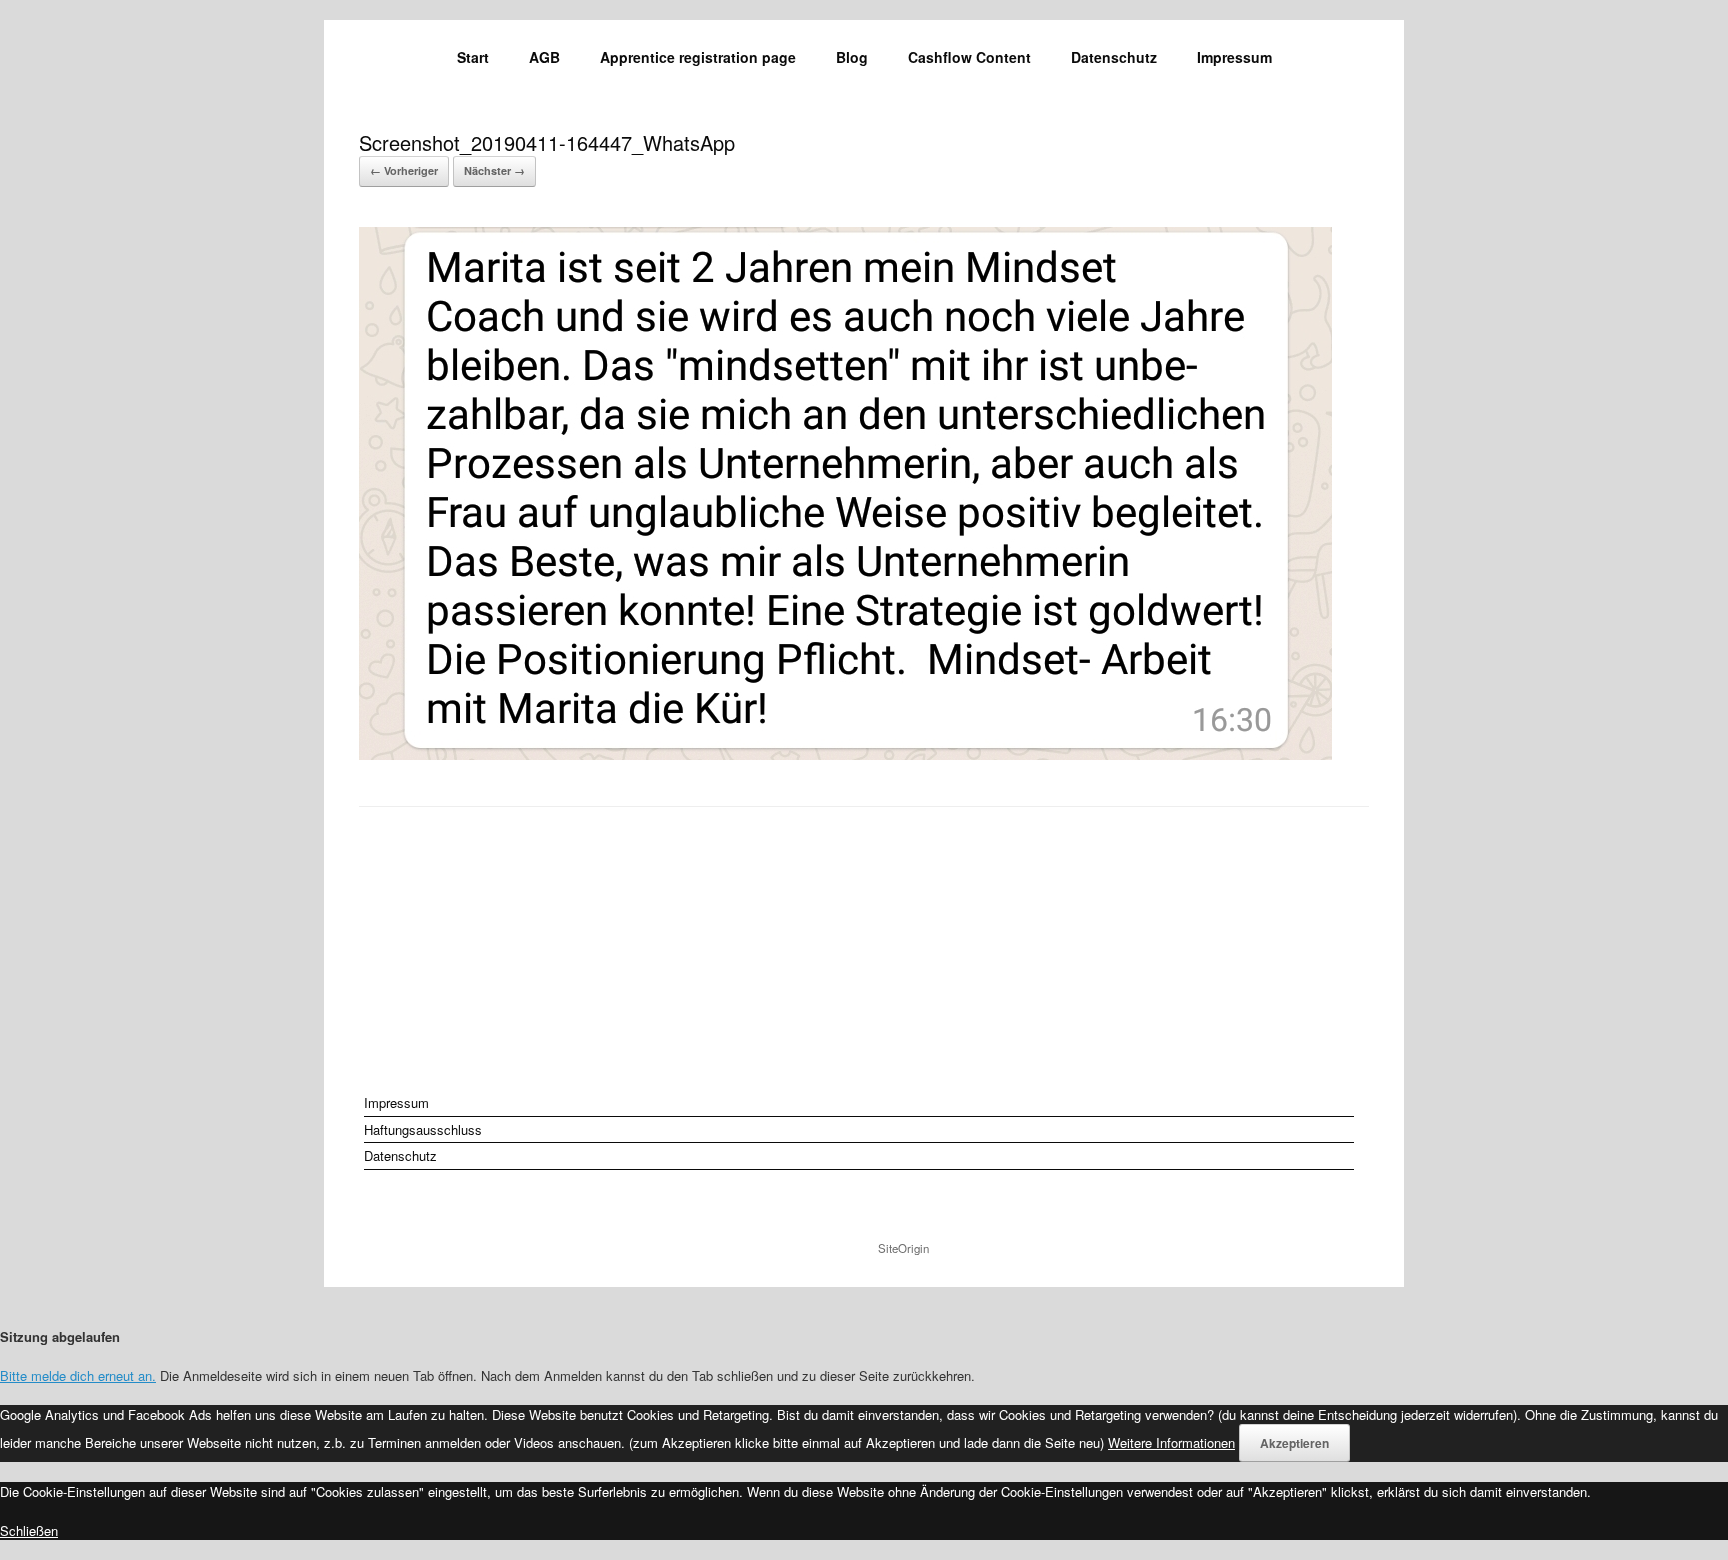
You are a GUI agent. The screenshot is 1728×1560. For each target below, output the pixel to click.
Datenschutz (1114, 57)
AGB (544, 57)
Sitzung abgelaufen (60, 1336)
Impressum (1234, 57)
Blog (852, 57)
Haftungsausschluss (423, 1129)
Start (473, 57)
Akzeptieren (1294, 1443)
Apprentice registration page (698, 57)
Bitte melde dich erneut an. (78, 1375)
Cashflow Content (969, 57)
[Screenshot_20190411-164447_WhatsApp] (845, 753)
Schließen (29, 1530)
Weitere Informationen (1171, 1442)
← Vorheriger (404, 170)
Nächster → (494, 170)
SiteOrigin (903, 1248)
